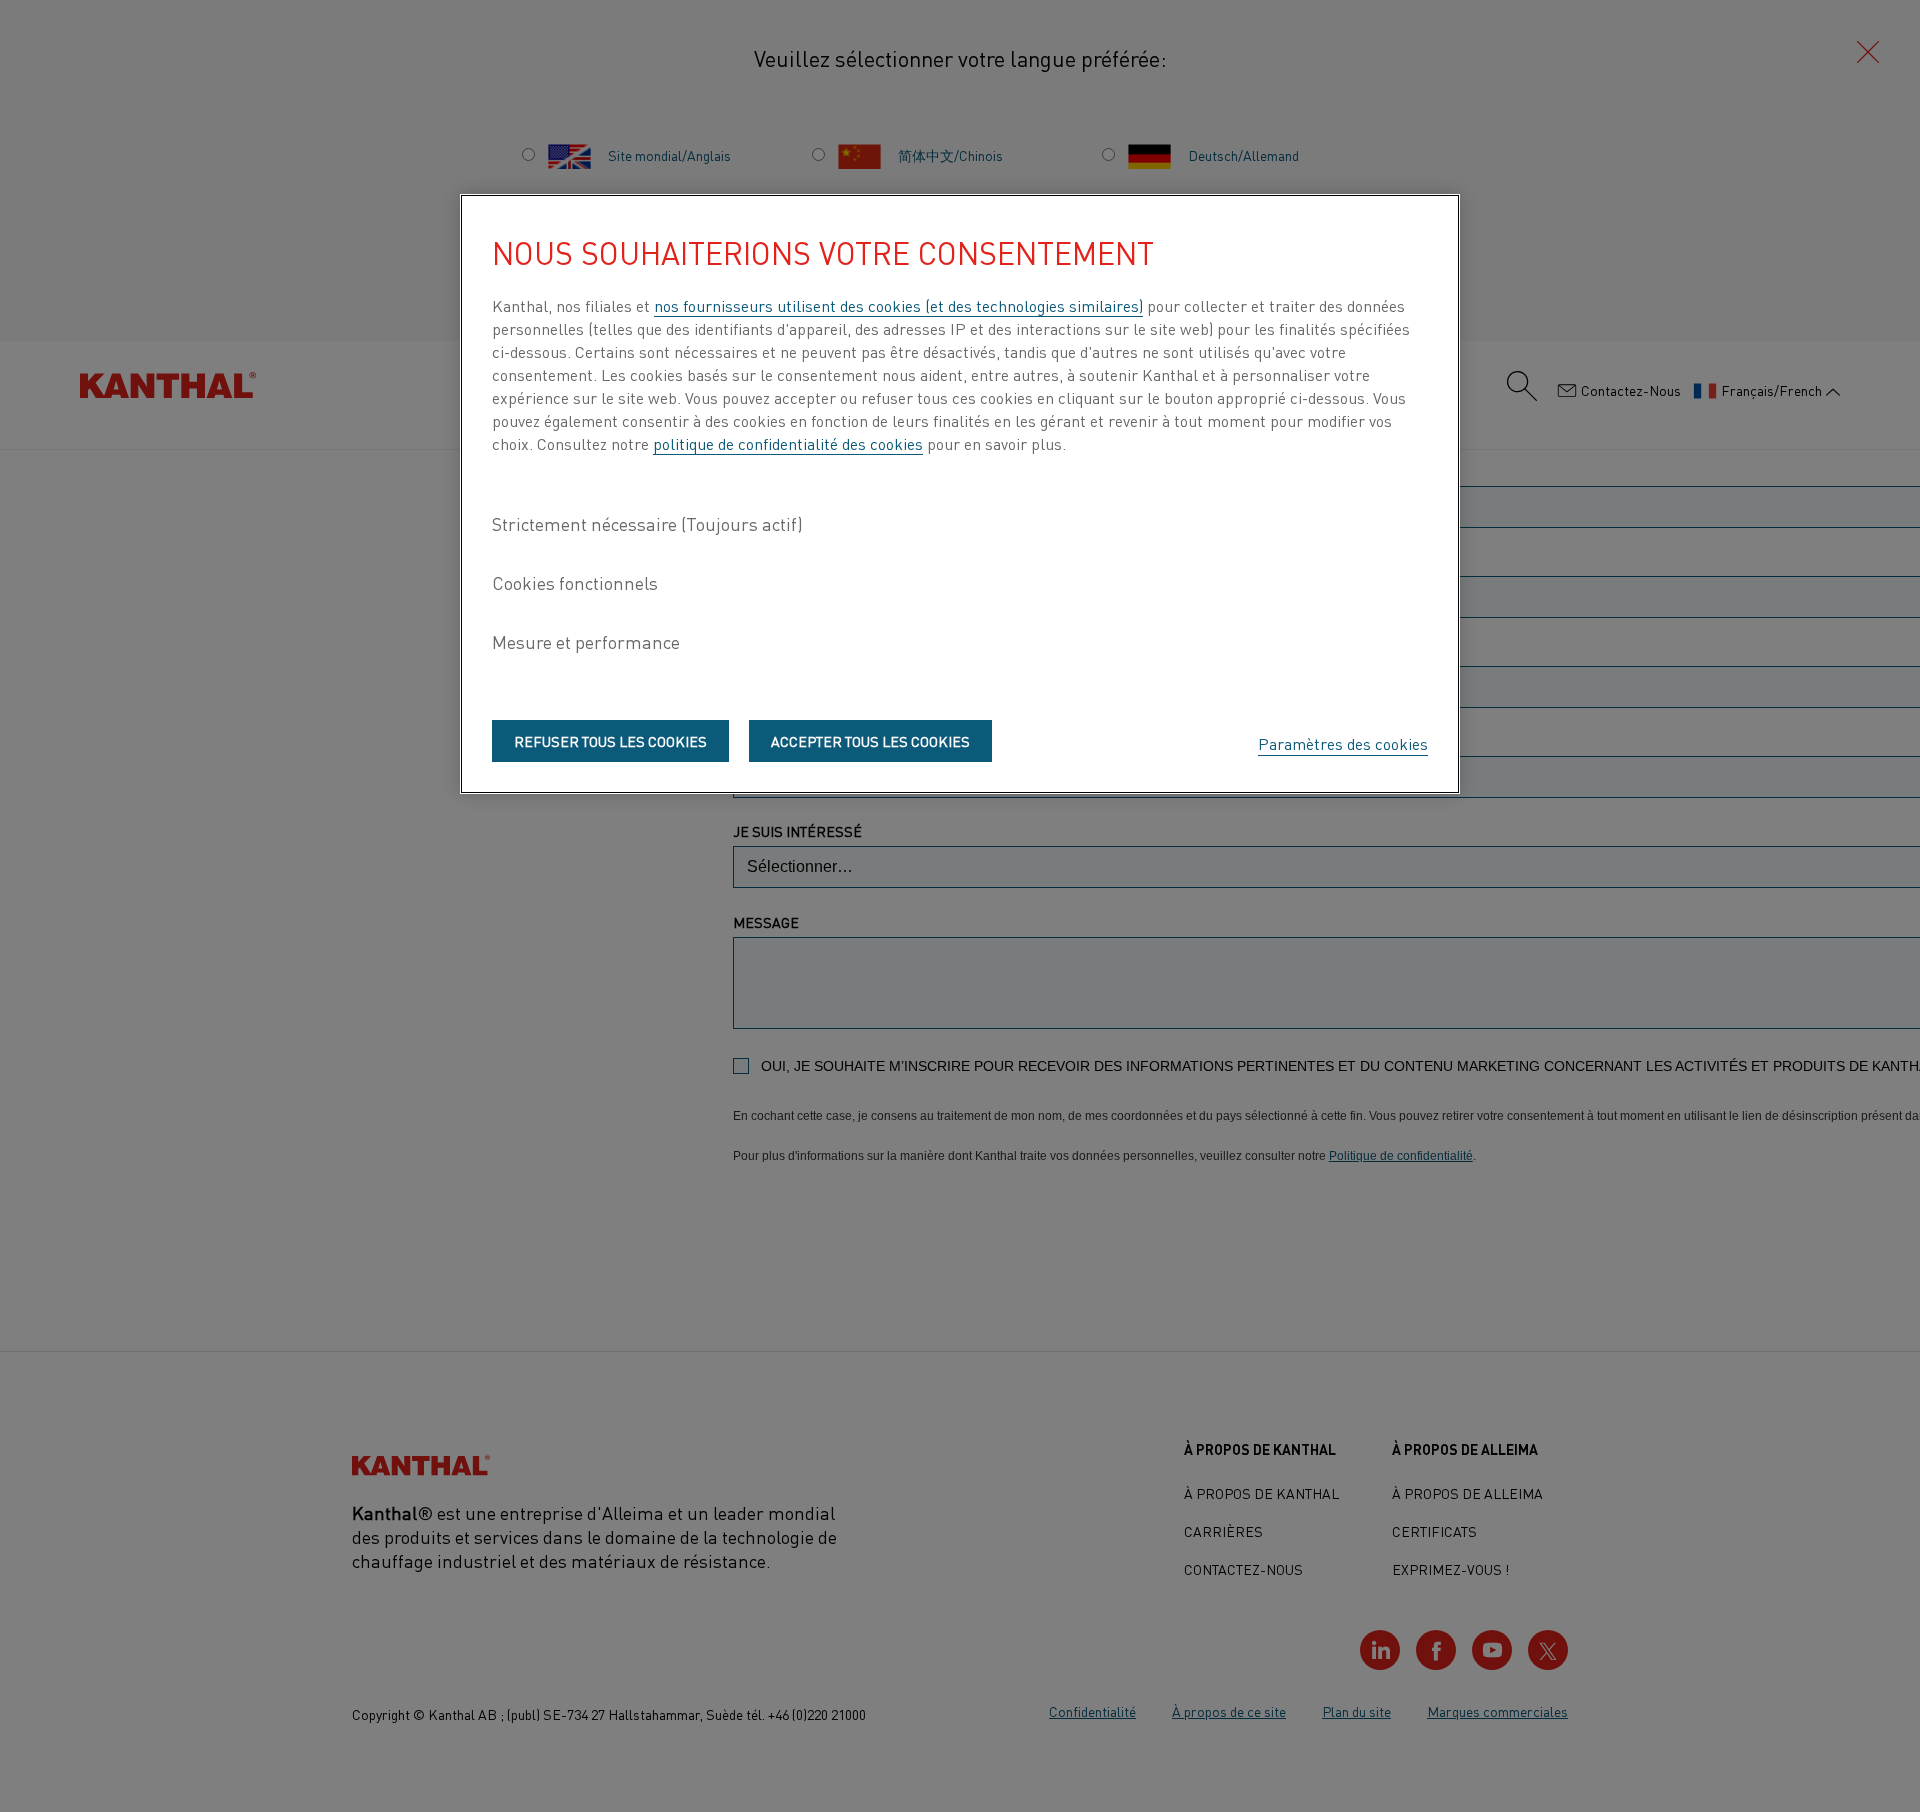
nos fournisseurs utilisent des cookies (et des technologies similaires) (898, 305)
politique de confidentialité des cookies (788, 443)
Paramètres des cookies (1343, 743)
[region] (960, 494)
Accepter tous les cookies (870, 740)
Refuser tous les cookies (610, 740)
